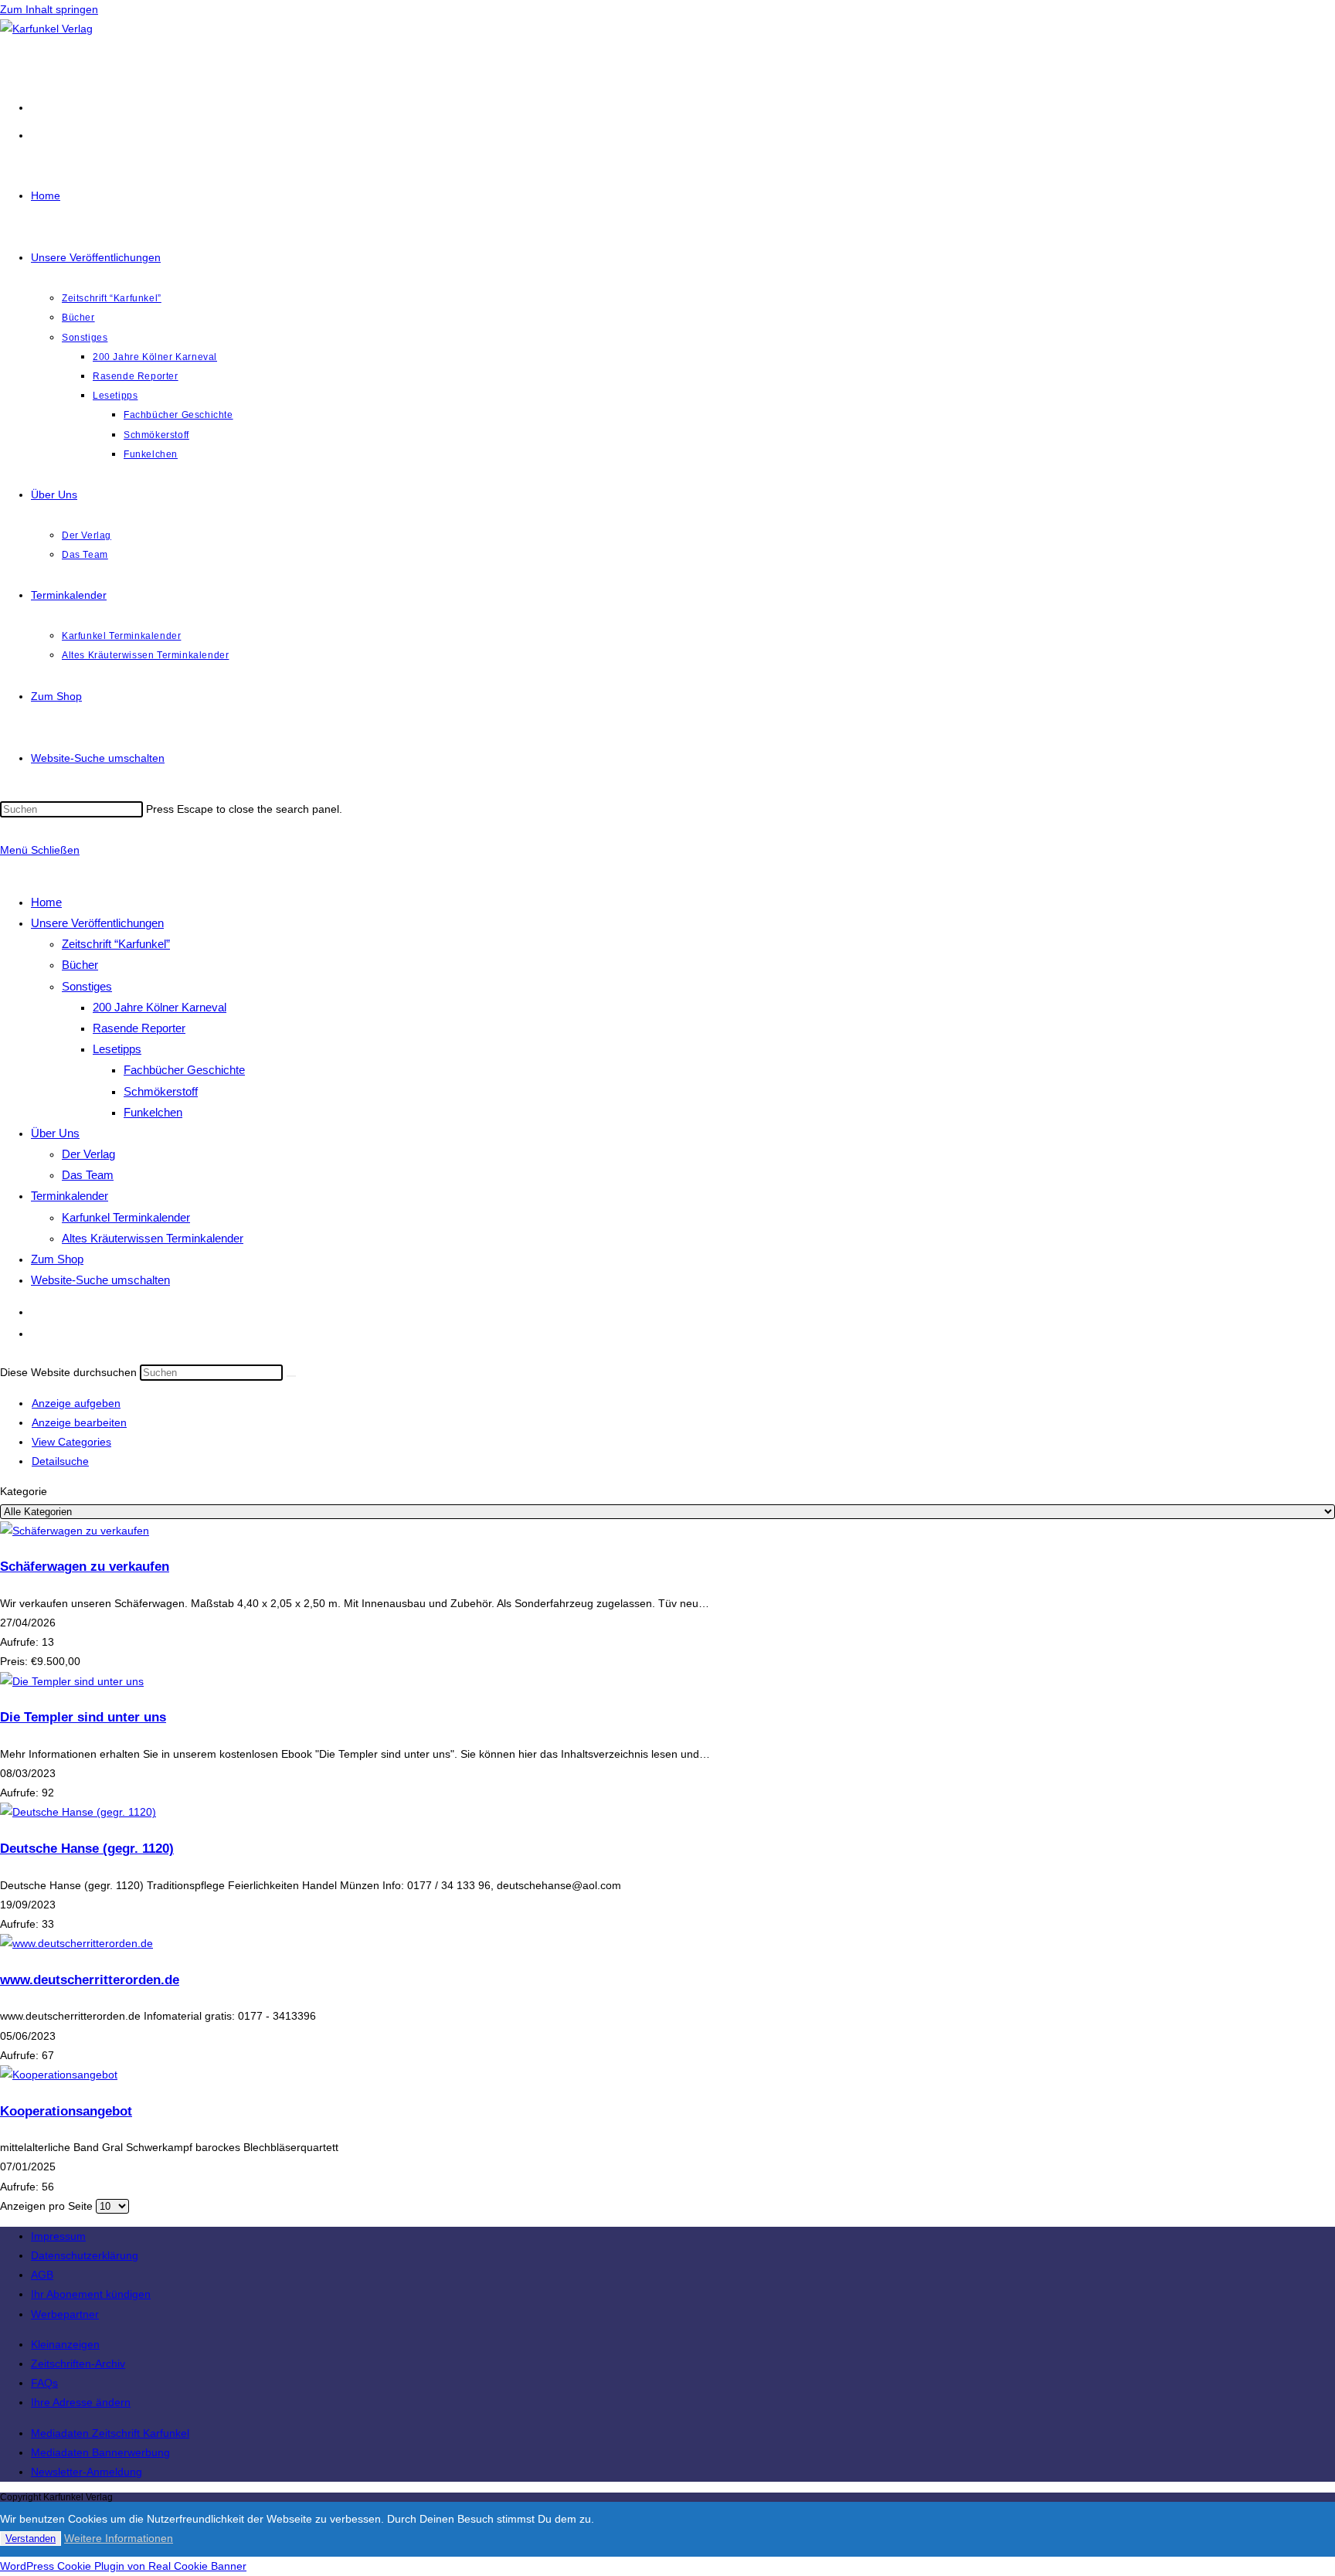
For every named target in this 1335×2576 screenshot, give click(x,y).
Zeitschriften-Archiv (78, 2364)
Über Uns (55, 1133)
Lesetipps (117, 1049)
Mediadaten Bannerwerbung (100, 2452)
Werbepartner (65, 2314)
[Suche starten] (291, 1376)
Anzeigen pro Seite (46, 2206)
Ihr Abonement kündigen (91, 2294)
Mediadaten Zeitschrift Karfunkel (110, 2433)
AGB (42, 2275)
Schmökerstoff (161, 1091)
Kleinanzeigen (65, 2344)
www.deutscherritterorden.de (90, 1980)
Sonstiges (87, 986)
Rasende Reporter (139, 1028)
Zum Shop (57, 1259)
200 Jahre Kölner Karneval (160, 1007)
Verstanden (31, 2539)
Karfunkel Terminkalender (126, 1217)
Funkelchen (153, 1112)
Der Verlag (88, 1154)
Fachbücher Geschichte (184, 1070)
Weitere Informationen (119, 2538)
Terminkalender (70, 1196)
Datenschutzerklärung (85, 2255)
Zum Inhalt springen (49, 9)
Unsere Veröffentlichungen (97, 923)
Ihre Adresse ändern (81, 2402)
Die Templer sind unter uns (83, 1717)
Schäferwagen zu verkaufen (85, 1567)
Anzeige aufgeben (76, 1403)
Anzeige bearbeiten (79, 1422)
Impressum (58, 2236)
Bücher (80, 965)
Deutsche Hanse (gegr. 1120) (87, 1849)
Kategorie (24, 1491)
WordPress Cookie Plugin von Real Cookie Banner (123, 2566)
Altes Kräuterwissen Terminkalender (153, 1238)
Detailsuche (60, 1461)
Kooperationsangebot (66, 2111)
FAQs (44, 2383)
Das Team (88, 1175)
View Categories (71, 1442)
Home (46, 902)
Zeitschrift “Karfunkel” (116, 944)
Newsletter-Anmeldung (87, 2472)
